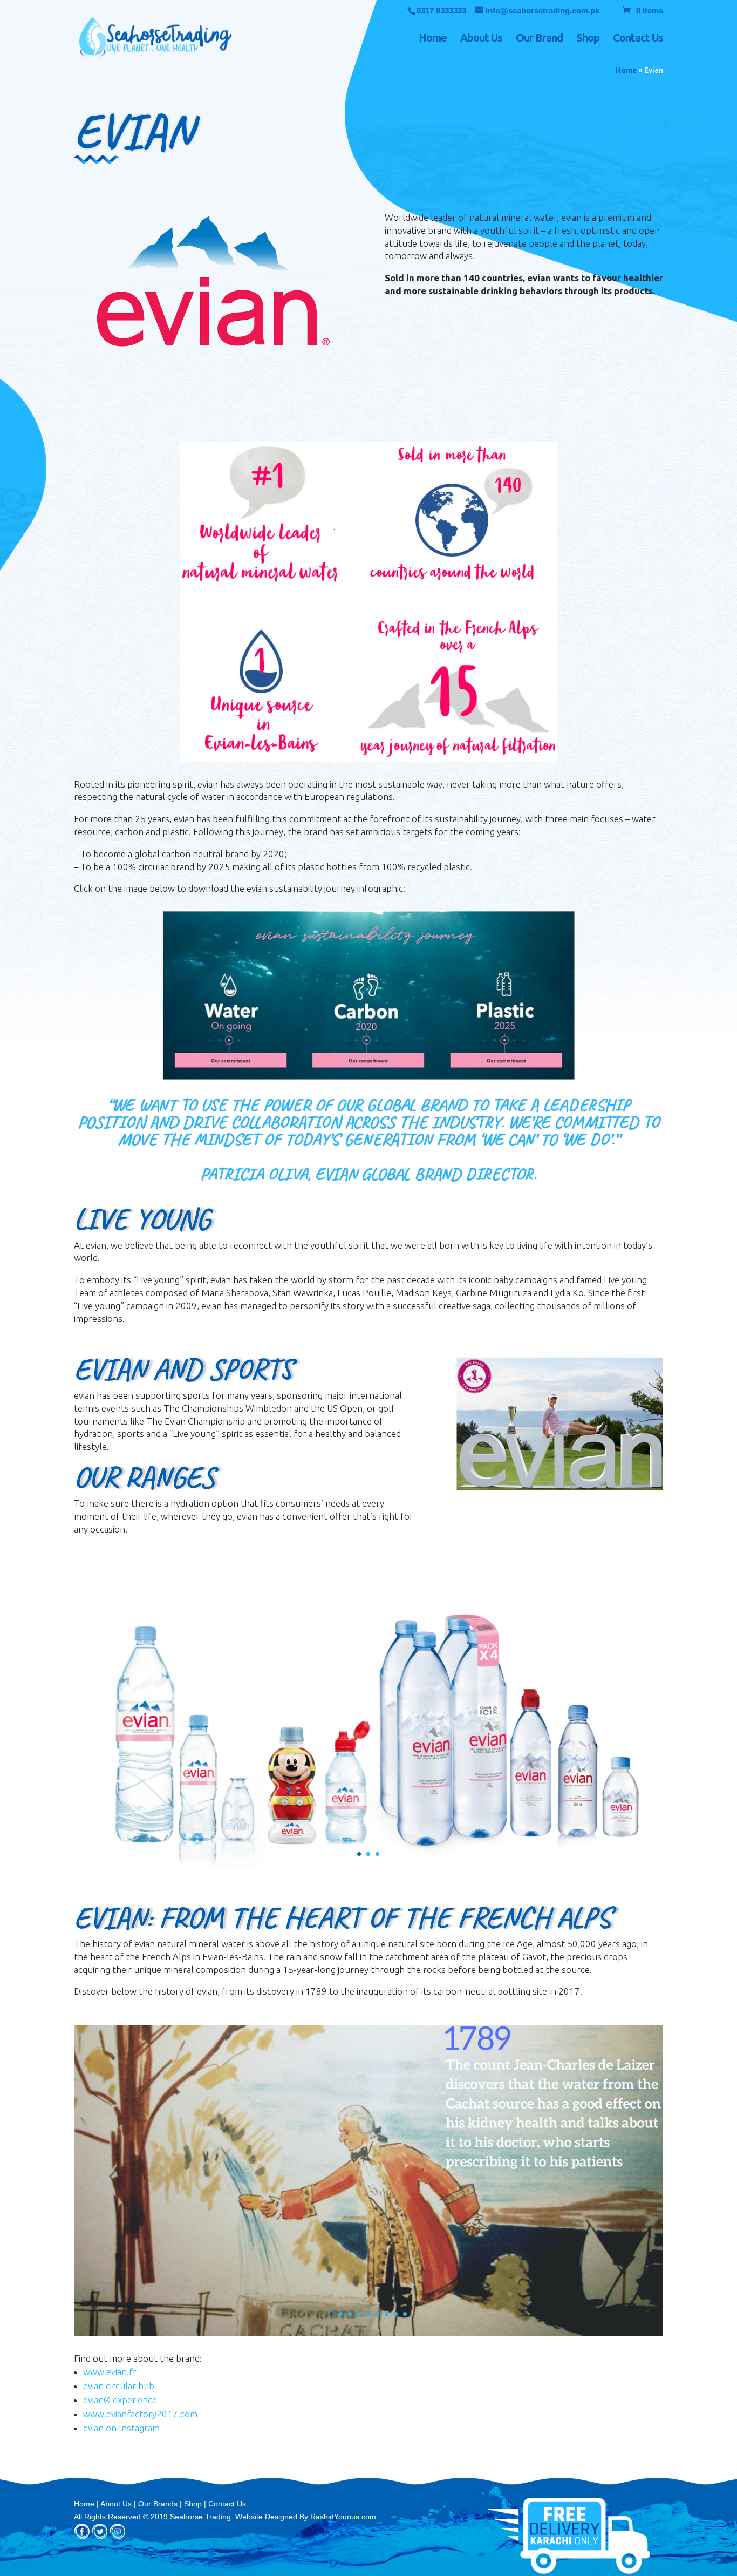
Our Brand (539, 39)
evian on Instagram (121, 2428)
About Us (481, 39)
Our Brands (158, 2504)
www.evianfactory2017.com (140, 2414)
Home (433, 39)
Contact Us (638, 39)
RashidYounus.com (343, 2517)
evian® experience (120, 2400)
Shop (588, 39)
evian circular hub (119, 2386)
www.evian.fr (110, 2372)
